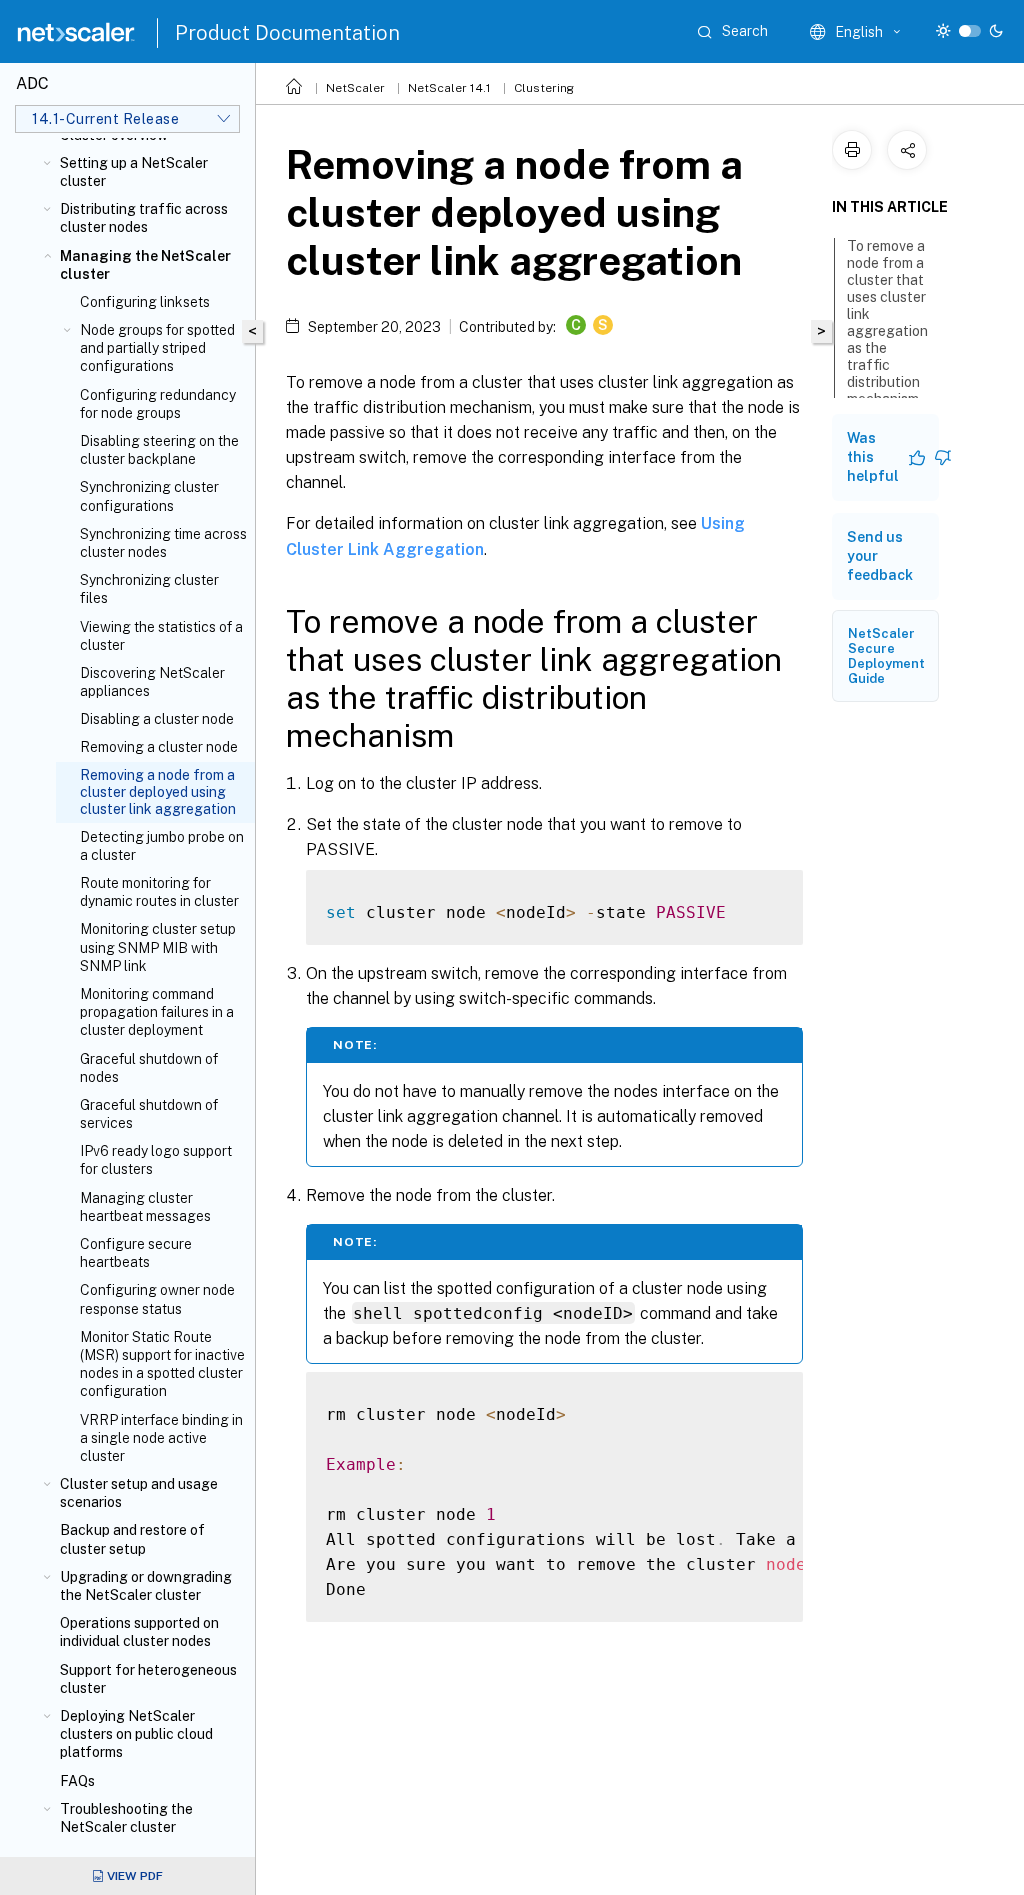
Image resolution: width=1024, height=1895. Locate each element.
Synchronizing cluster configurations (149, 496)
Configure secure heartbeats (136, 1253)
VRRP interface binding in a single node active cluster (161, 1438)
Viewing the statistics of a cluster (161, 636)
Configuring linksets (145, 302)
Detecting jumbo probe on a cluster (162, 846)
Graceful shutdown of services (149, 1114)
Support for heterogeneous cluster (148, 1679)
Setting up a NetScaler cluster (134, 172)
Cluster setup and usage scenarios (139, 1493)
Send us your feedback (880, 556)
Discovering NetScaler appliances (152, 682)
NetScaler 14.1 (449, 88)
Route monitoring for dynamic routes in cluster (159, 892)
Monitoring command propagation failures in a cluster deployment (157, 1012)
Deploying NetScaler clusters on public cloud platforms (136, 1734)
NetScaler (355, 88)
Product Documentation (287, 33)
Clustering (544, 88)
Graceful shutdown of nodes (149, 1068)
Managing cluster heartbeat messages (145, 1207)
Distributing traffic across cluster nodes (144, 218)
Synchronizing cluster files (149, 589)
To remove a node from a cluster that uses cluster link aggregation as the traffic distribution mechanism (887, 322)
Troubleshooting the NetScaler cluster (126, 1818)
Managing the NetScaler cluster (145, 265)
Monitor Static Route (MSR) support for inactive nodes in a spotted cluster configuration (162, 1364)
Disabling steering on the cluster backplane (159, 450)
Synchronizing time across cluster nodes (163, 543)
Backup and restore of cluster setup (132, 1539)
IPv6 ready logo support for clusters (156, 1160)
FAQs (77, 1781)
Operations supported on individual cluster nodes (139, 1632)
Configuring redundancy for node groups (158, 404)
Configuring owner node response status (157, 1299)
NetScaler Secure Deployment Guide (886, 656)
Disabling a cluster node (157, 719)
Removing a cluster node (159, 747)
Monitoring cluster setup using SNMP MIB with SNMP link (158, 947)
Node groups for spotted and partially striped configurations (157, 348)
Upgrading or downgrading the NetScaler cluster (146, 1586)
